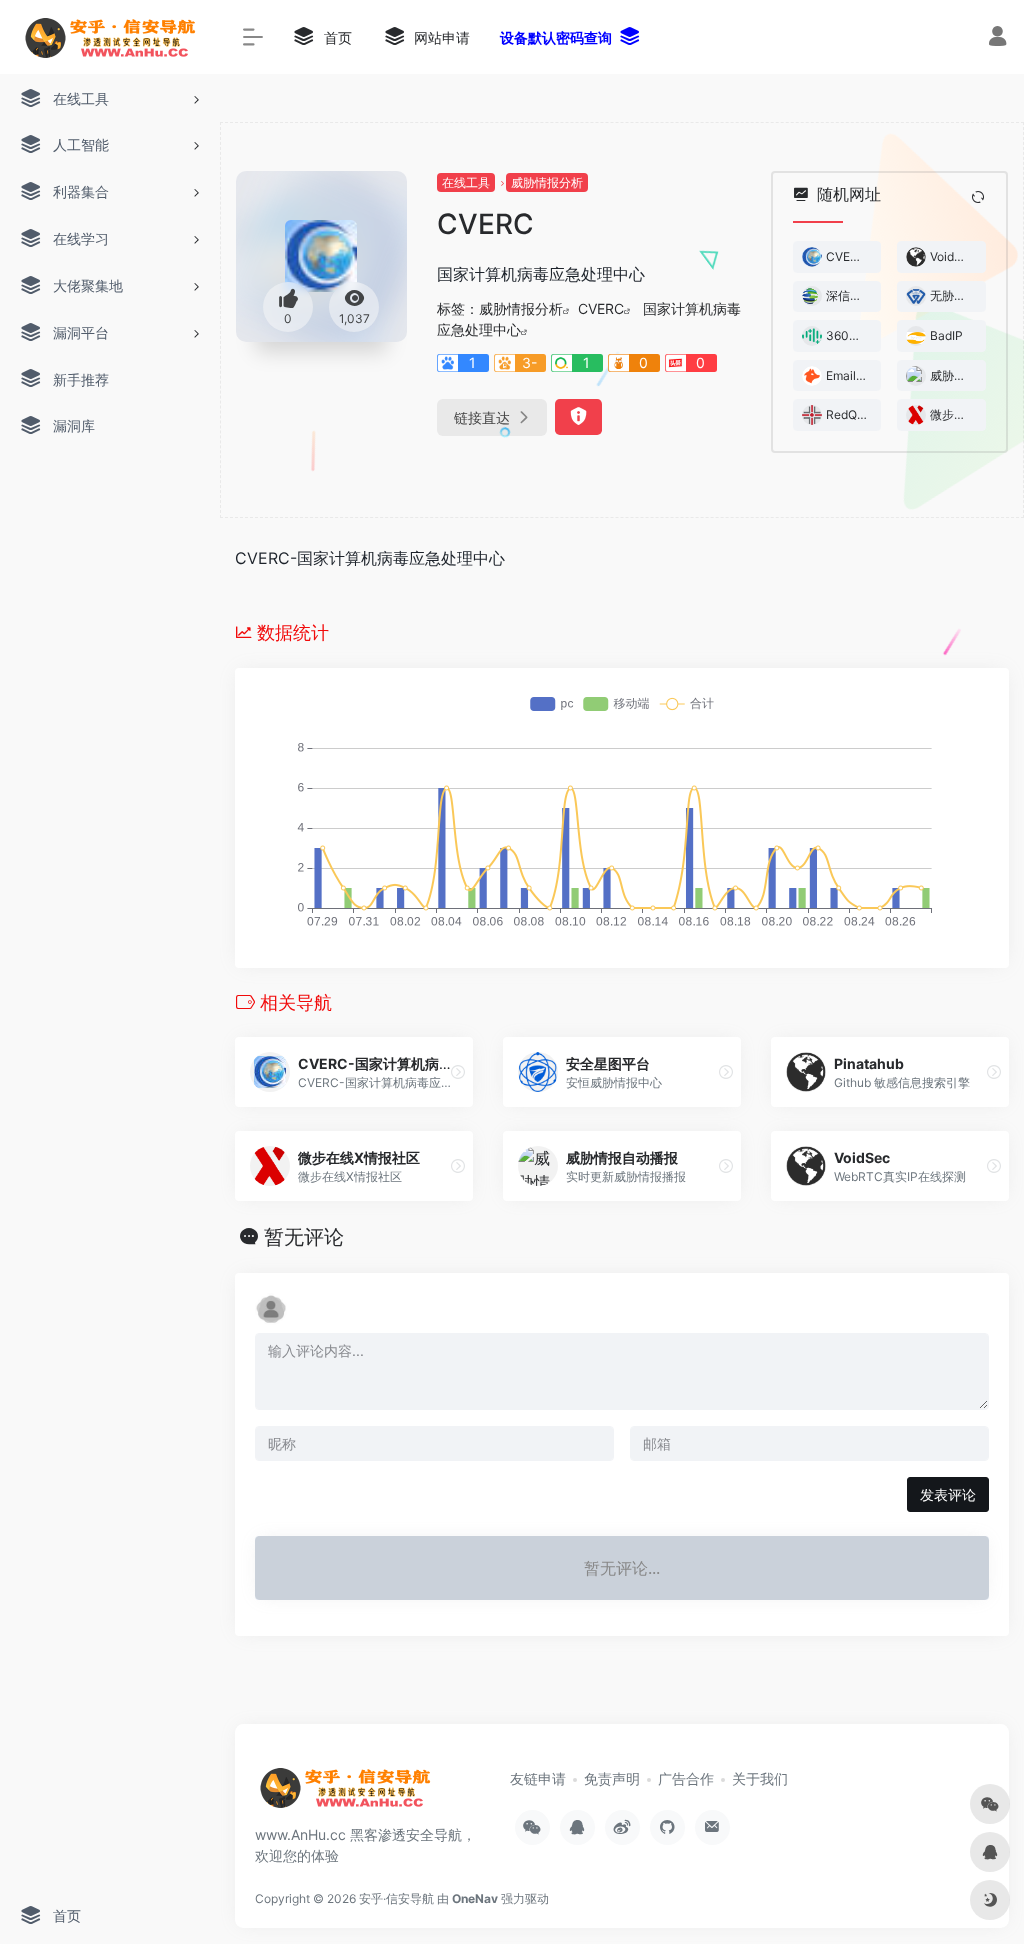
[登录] (997, 38)
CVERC (601, 308)
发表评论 (948, 1494)
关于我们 (760, 1778)
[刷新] (978, 197)
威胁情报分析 (547, 182)
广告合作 (686, 1778)
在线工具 (466, 182)
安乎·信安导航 (396, 1898)
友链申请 (538, 1778)
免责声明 (612, 1778)
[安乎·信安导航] (345, 1795)
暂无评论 (304, 1237)
